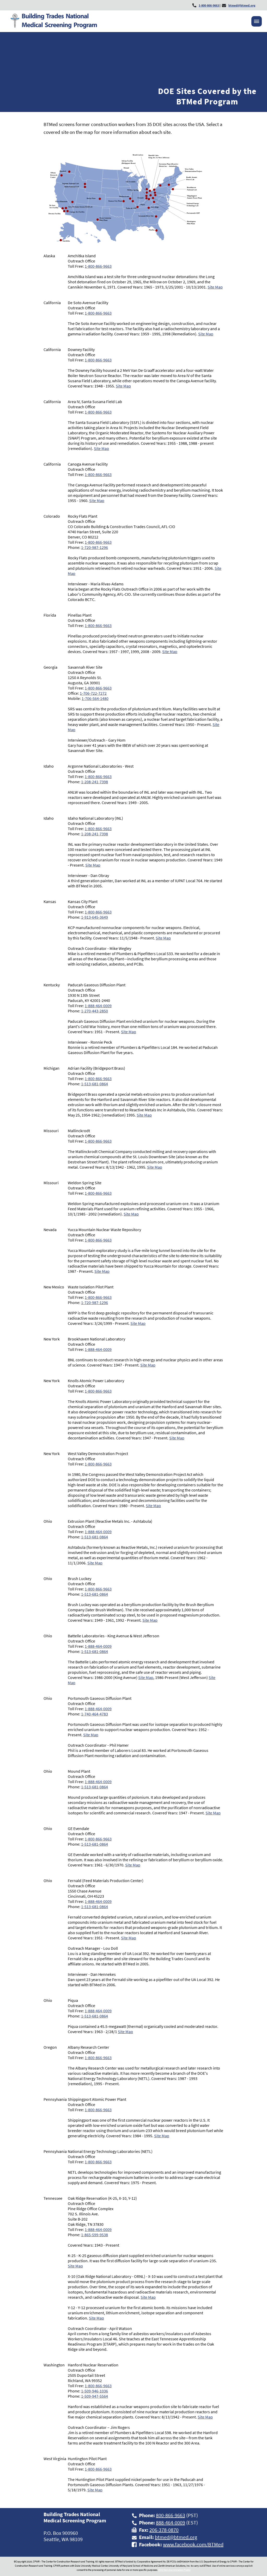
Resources (126, 260)
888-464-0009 (171, 2522)
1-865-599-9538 (95, 2235)
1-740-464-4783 (95, 1714)
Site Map (215, 287)
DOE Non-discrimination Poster (174, 2570)
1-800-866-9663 (98, 266)
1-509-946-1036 (95, 2391)
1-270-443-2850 (95, 1011)
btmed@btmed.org (176, 2537)
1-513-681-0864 (95, 1084)
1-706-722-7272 (93, 693)
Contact (251, 260)
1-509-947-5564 (95, 2396)
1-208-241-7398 (95, 782)
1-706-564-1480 (95, 698)
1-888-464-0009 (98, 1006)
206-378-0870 (164, 2530)
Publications (167, 260)
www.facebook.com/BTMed (193, 2544)
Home (12, 260)
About (36, 260)
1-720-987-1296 (95, 547)
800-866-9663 (171, 2515)
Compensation (212, 260)
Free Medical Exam (78, 260)
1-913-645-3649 (95, 917)
